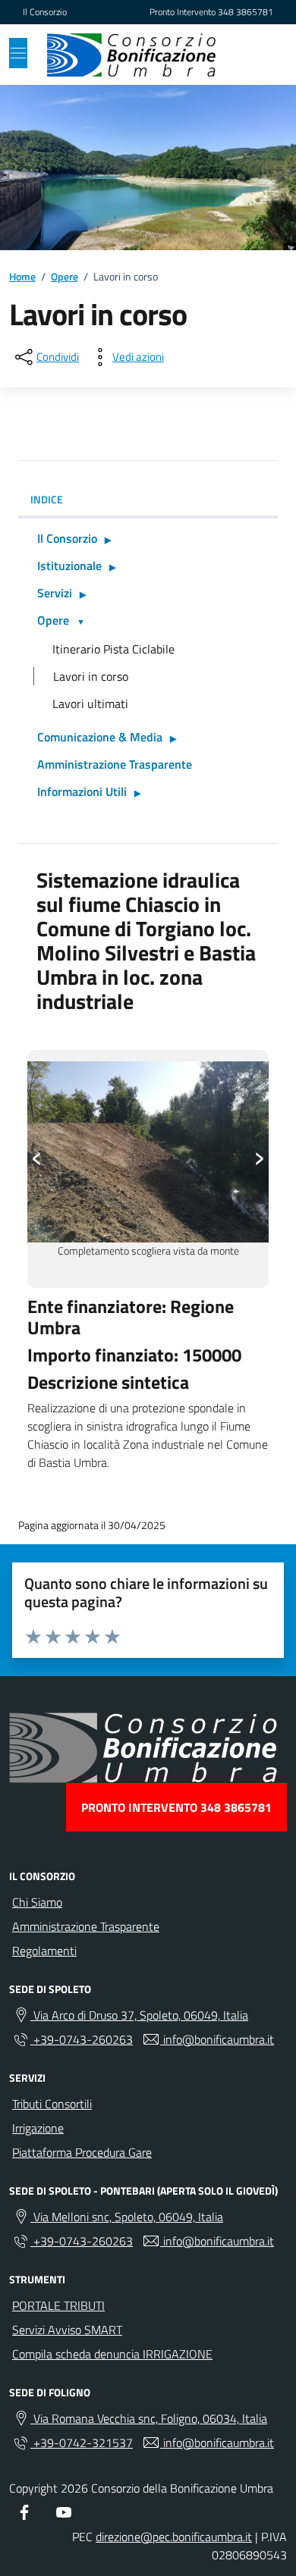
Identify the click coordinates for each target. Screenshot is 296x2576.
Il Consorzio (45, 12)
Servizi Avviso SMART (67, 2330)
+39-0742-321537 (82, 2443)
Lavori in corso (91, 676)
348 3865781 (246, 12)
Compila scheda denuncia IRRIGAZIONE (112, 2354)
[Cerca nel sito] (255, 55)
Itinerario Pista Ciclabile (113, 649)
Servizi (55, 593)
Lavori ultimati (90, 704)
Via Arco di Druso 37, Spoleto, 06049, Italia (139, 2015)
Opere (53, 620)
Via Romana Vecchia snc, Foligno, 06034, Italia (149, 2418)
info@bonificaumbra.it (217, 2039)
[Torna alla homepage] (131, 55)
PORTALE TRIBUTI (58, 2305)
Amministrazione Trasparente (115, 764)
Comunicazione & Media (100, 737)
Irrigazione (38, 2128)
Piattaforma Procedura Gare (82, 2152)
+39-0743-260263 (82, 2039)
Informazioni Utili (82, 791)
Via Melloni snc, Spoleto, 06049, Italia (127, 2217)
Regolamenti (44, 1951)
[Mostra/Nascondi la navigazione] (18, 53)
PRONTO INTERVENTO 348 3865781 (176, 1807)
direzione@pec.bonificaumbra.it (174, 2537)
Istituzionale (69, 566)
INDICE (47, 499)
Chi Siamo (37, 1902)
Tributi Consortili (52, 2104)
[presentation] (37, 1154)
